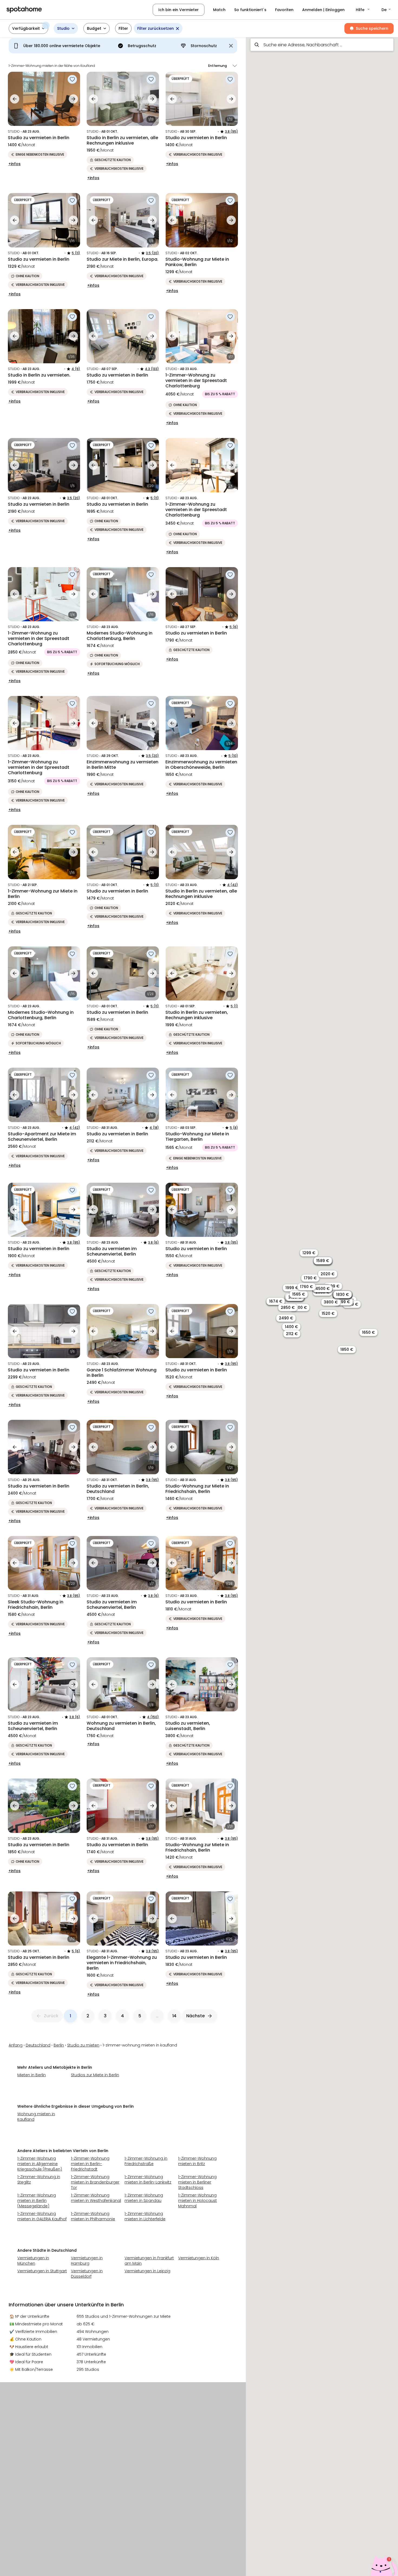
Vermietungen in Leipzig (147, 2271)
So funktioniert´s (250, 10)
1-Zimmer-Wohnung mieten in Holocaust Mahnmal (198, 2201)
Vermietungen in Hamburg (87, 2261)
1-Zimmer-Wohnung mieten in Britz (197, 2161)
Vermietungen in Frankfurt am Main (149, 2261)
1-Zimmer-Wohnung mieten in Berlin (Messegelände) (37, 2201)
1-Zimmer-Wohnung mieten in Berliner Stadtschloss (197, 2182)
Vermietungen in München (33, 2261)
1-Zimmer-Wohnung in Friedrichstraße (146, 2161)
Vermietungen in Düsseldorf (87, 2274)
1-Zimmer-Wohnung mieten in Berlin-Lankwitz (148, 2179)
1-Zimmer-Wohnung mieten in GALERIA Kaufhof (42, 2216)
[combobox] (322, 45)
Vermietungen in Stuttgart (42, 2271)
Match (219, 10)
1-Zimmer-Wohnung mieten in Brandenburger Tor (95, 2182)
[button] (363, 10)
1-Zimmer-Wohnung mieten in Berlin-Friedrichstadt (90, 2164)
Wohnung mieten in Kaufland (36, 2117)
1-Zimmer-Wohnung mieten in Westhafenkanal (96, 2198)
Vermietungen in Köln (199, 2258)
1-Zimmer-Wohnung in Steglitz (39, 2179)
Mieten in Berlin (32, 2075)
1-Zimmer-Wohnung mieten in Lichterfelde (145, 2216)
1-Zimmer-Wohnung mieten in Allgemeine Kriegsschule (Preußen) (40, 2164)
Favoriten (284, 10)
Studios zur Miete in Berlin (95, 2075)
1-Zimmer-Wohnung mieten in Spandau (144, 2198)
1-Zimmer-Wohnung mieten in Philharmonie (93, 2216)
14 (174, 2016)
